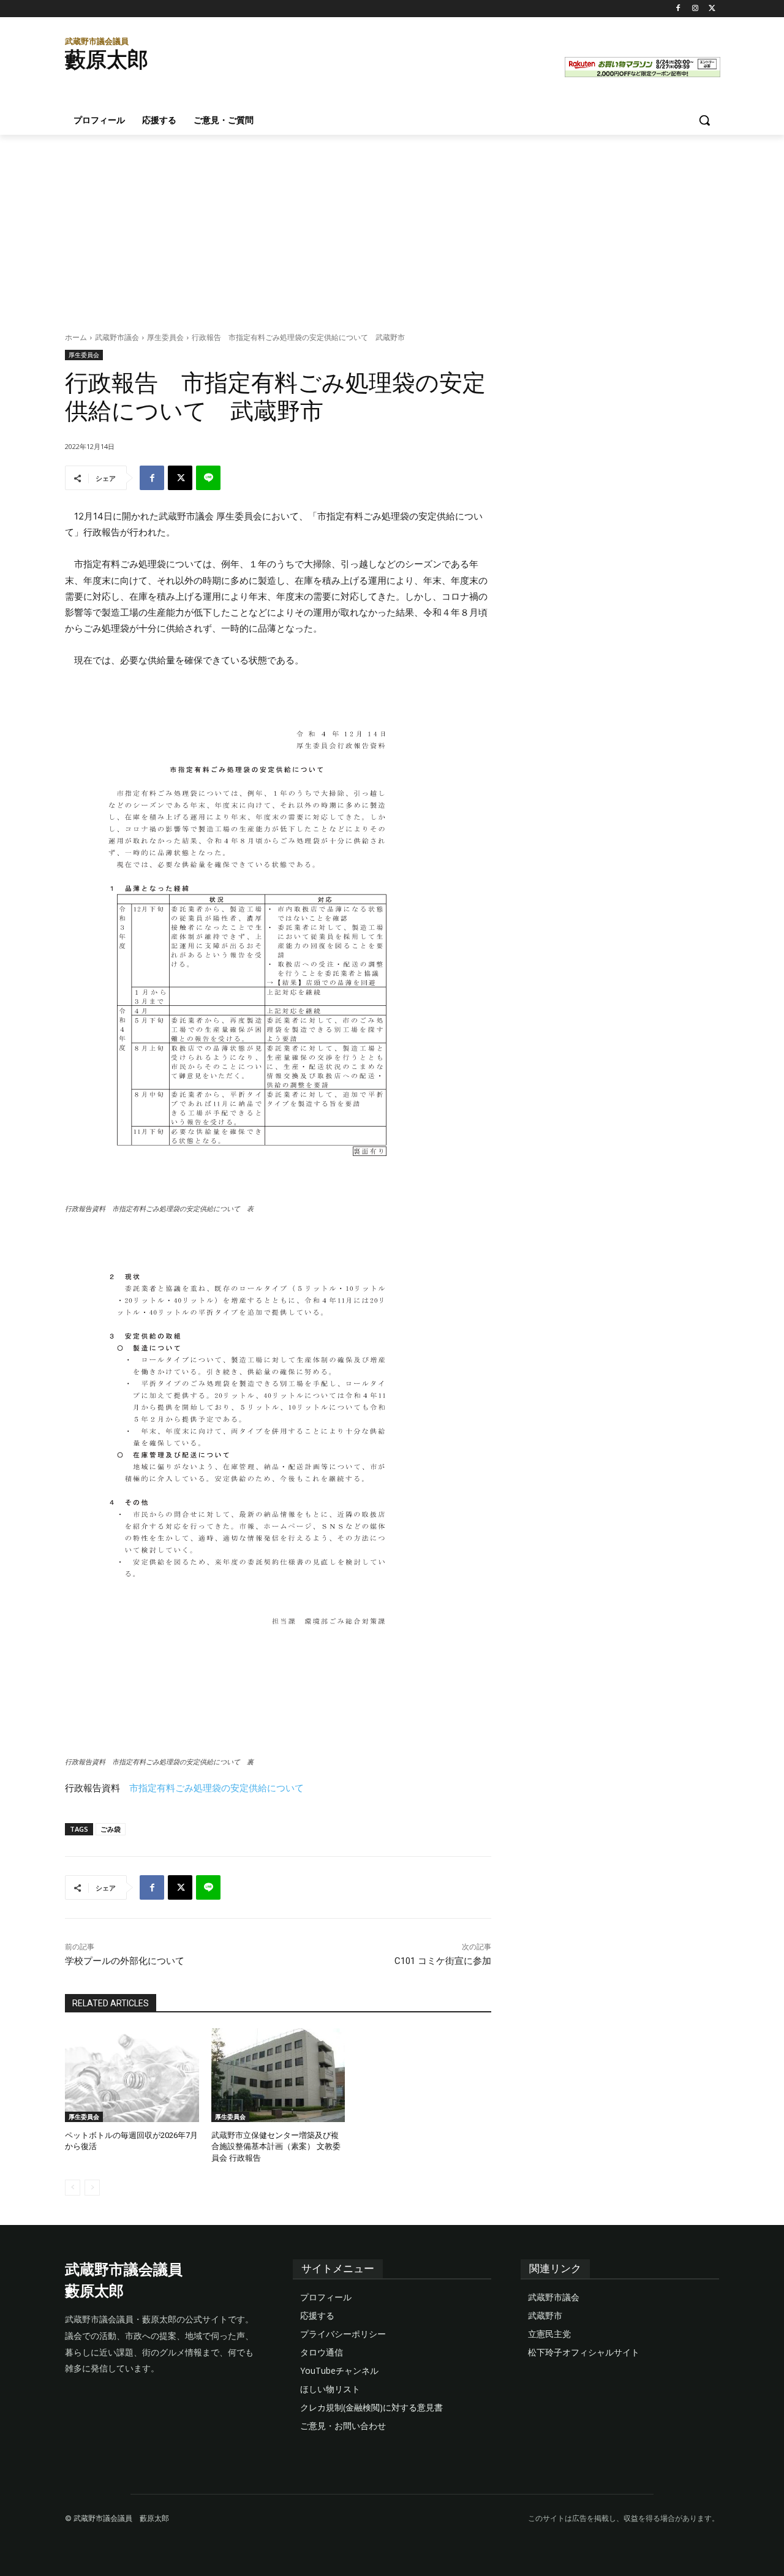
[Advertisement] (392, 227)
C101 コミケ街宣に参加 (443, 1961)
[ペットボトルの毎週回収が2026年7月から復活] (132, 2075)
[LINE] (208, 478)
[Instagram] (695, 9)
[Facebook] (678, 9)
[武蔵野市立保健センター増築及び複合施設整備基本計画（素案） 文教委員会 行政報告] (278, 2075)
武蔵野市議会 (117, 337)
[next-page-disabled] (92, 2188)
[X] (712, 9)
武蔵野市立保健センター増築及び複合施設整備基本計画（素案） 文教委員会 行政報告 (276, 2146)
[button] (704, 120)
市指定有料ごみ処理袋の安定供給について (217, 1788)
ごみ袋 (111, 1829)
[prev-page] (73, 2188)
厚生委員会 (165, 337)
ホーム (76, 337)
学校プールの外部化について (125, 1961)
